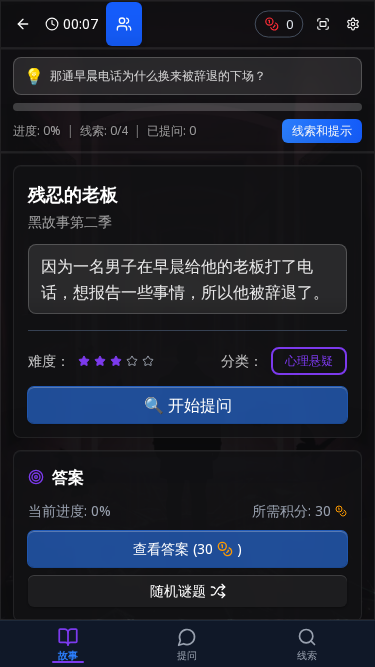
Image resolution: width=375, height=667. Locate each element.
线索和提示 (322, 130)
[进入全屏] (323, 24)
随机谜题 (178, 590)
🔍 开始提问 (188, 405)
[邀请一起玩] (124, 24)
